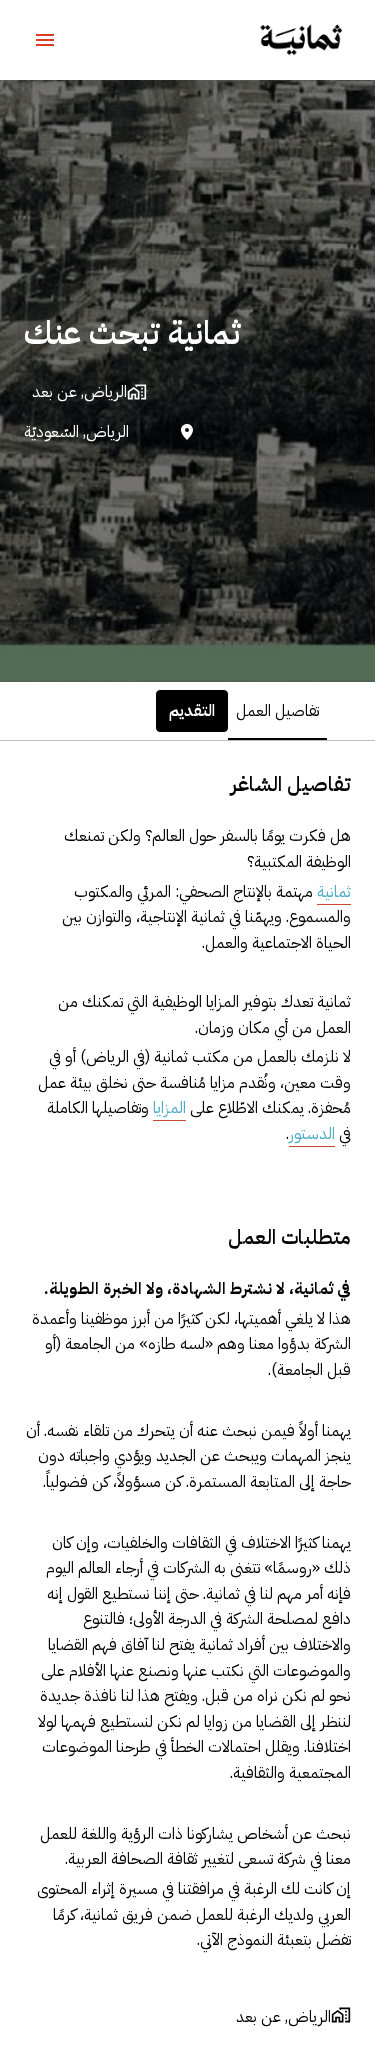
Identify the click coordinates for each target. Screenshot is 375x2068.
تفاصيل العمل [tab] (277, 711)
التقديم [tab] (192, 711)
